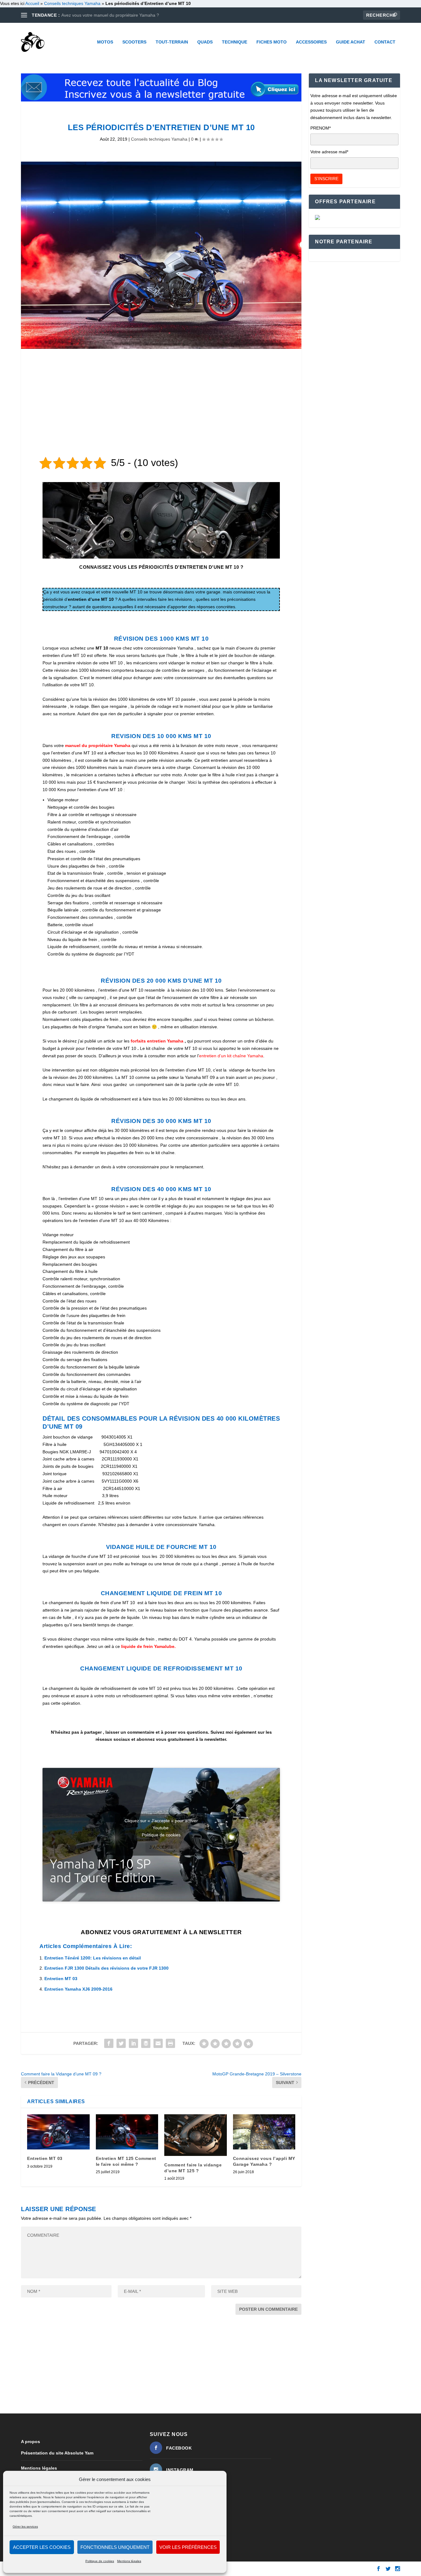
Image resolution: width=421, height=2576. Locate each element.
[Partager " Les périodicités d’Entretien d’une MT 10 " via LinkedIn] (133, 2043)
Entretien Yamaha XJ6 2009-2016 (78, 1989)
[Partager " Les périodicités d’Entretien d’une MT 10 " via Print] (170, 2043)
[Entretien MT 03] (58, 2132)
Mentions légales (129, 2561)
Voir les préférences (188, 2547)
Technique (235, 42)
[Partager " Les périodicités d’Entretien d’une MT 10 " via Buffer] (146, 2043)
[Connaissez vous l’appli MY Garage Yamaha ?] (264, 2132)
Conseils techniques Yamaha (72, 3)
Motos (105, 42)
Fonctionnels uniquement (115, 2547)
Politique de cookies (100, 2561)
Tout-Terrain (172, 42)
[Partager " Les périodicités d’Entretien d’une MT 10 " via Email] (158, 2043)
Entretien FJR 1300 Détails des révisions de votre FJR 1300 (106, 1968)
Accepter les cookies (42, 2547)
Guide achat (351, 42)
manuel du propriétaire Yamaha (98, 745)
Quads (205, 42)
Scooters (134, 42)
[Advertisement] (161, 404)
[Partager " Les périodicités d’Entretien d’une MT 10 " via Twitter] (121, 2043)
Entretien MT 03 (61, 1979)
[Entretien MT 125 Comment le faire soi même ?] (127, 2132)
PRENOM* (321, 128)
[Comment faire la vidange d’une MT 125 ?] (196, 2135)
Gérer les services (25, 2526)
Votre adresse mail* (329, 152)
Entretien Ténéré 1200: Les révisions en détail (93, 1958)
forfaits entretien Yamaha (157, 1041)
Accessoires (311, 42)
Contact (385, 42)
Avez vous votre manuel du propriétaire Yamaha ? (110, 15)
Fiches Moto (272, 42)
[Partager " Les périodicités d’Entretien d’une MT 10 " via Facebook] (109, 2043)
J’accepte (161, 1847)
